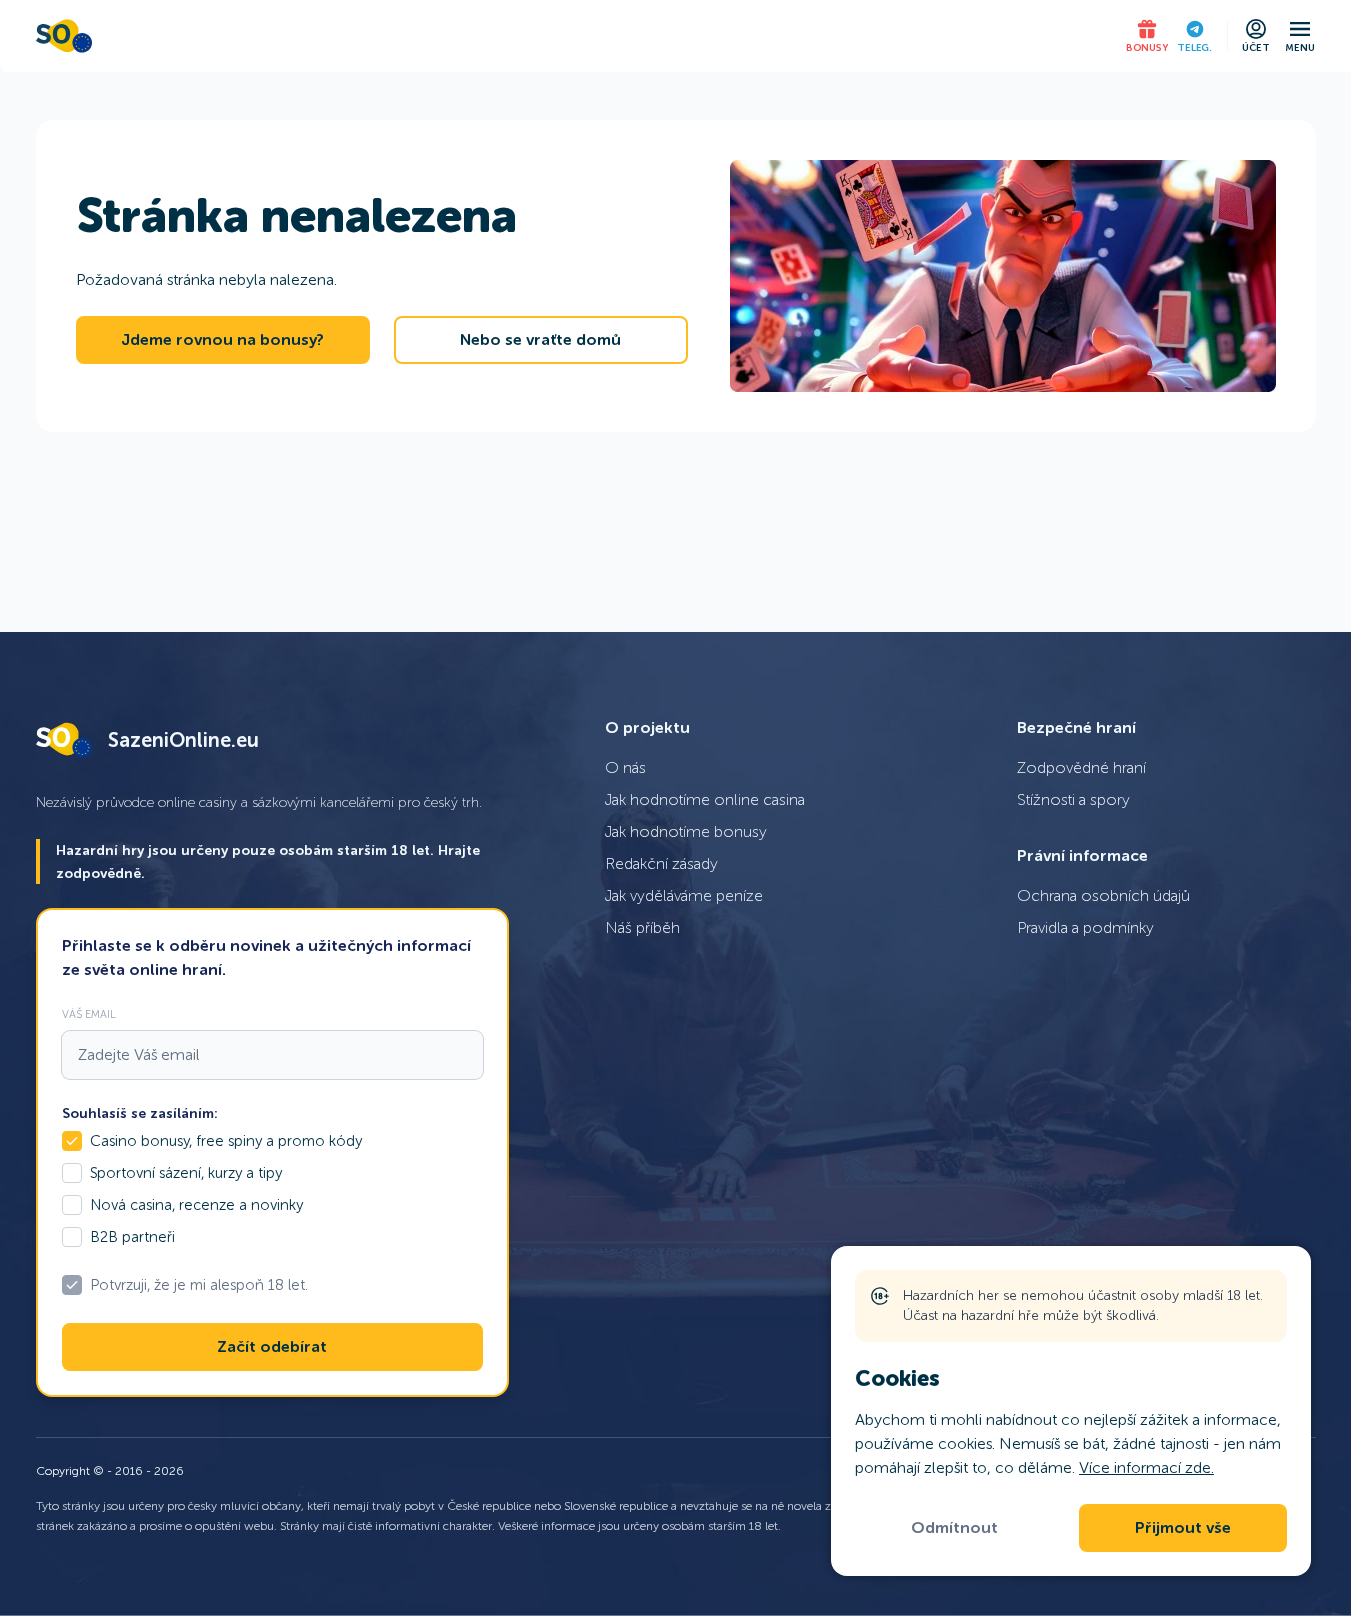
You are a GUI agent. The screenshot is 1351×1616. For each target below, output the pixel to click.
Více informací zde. (1146, 1467)
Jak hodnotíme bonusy (686, 831)
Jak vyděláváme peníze (684, 895)
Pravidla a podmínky (1085, 927)
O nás (625, 767)
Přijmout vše (1183, 1528)
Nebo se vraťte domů (540, 340)
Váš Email (89, 1014)
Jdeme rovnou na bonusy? (222, 340)
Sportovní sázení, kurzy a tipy (186, 1173)
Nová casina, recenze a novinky (196, 1205)
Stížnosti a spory (1073, 799)
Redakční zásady (661, 863)
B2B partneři (132, 1237)
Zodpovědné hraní (1081, 767)
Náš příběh (642, 927)
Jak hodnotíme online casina (705, 799)
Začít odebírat (272, 1347)
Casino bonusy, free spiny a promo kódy (226, 1141)
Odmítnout (954, 1528)
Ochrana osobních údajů (1103, 895)
